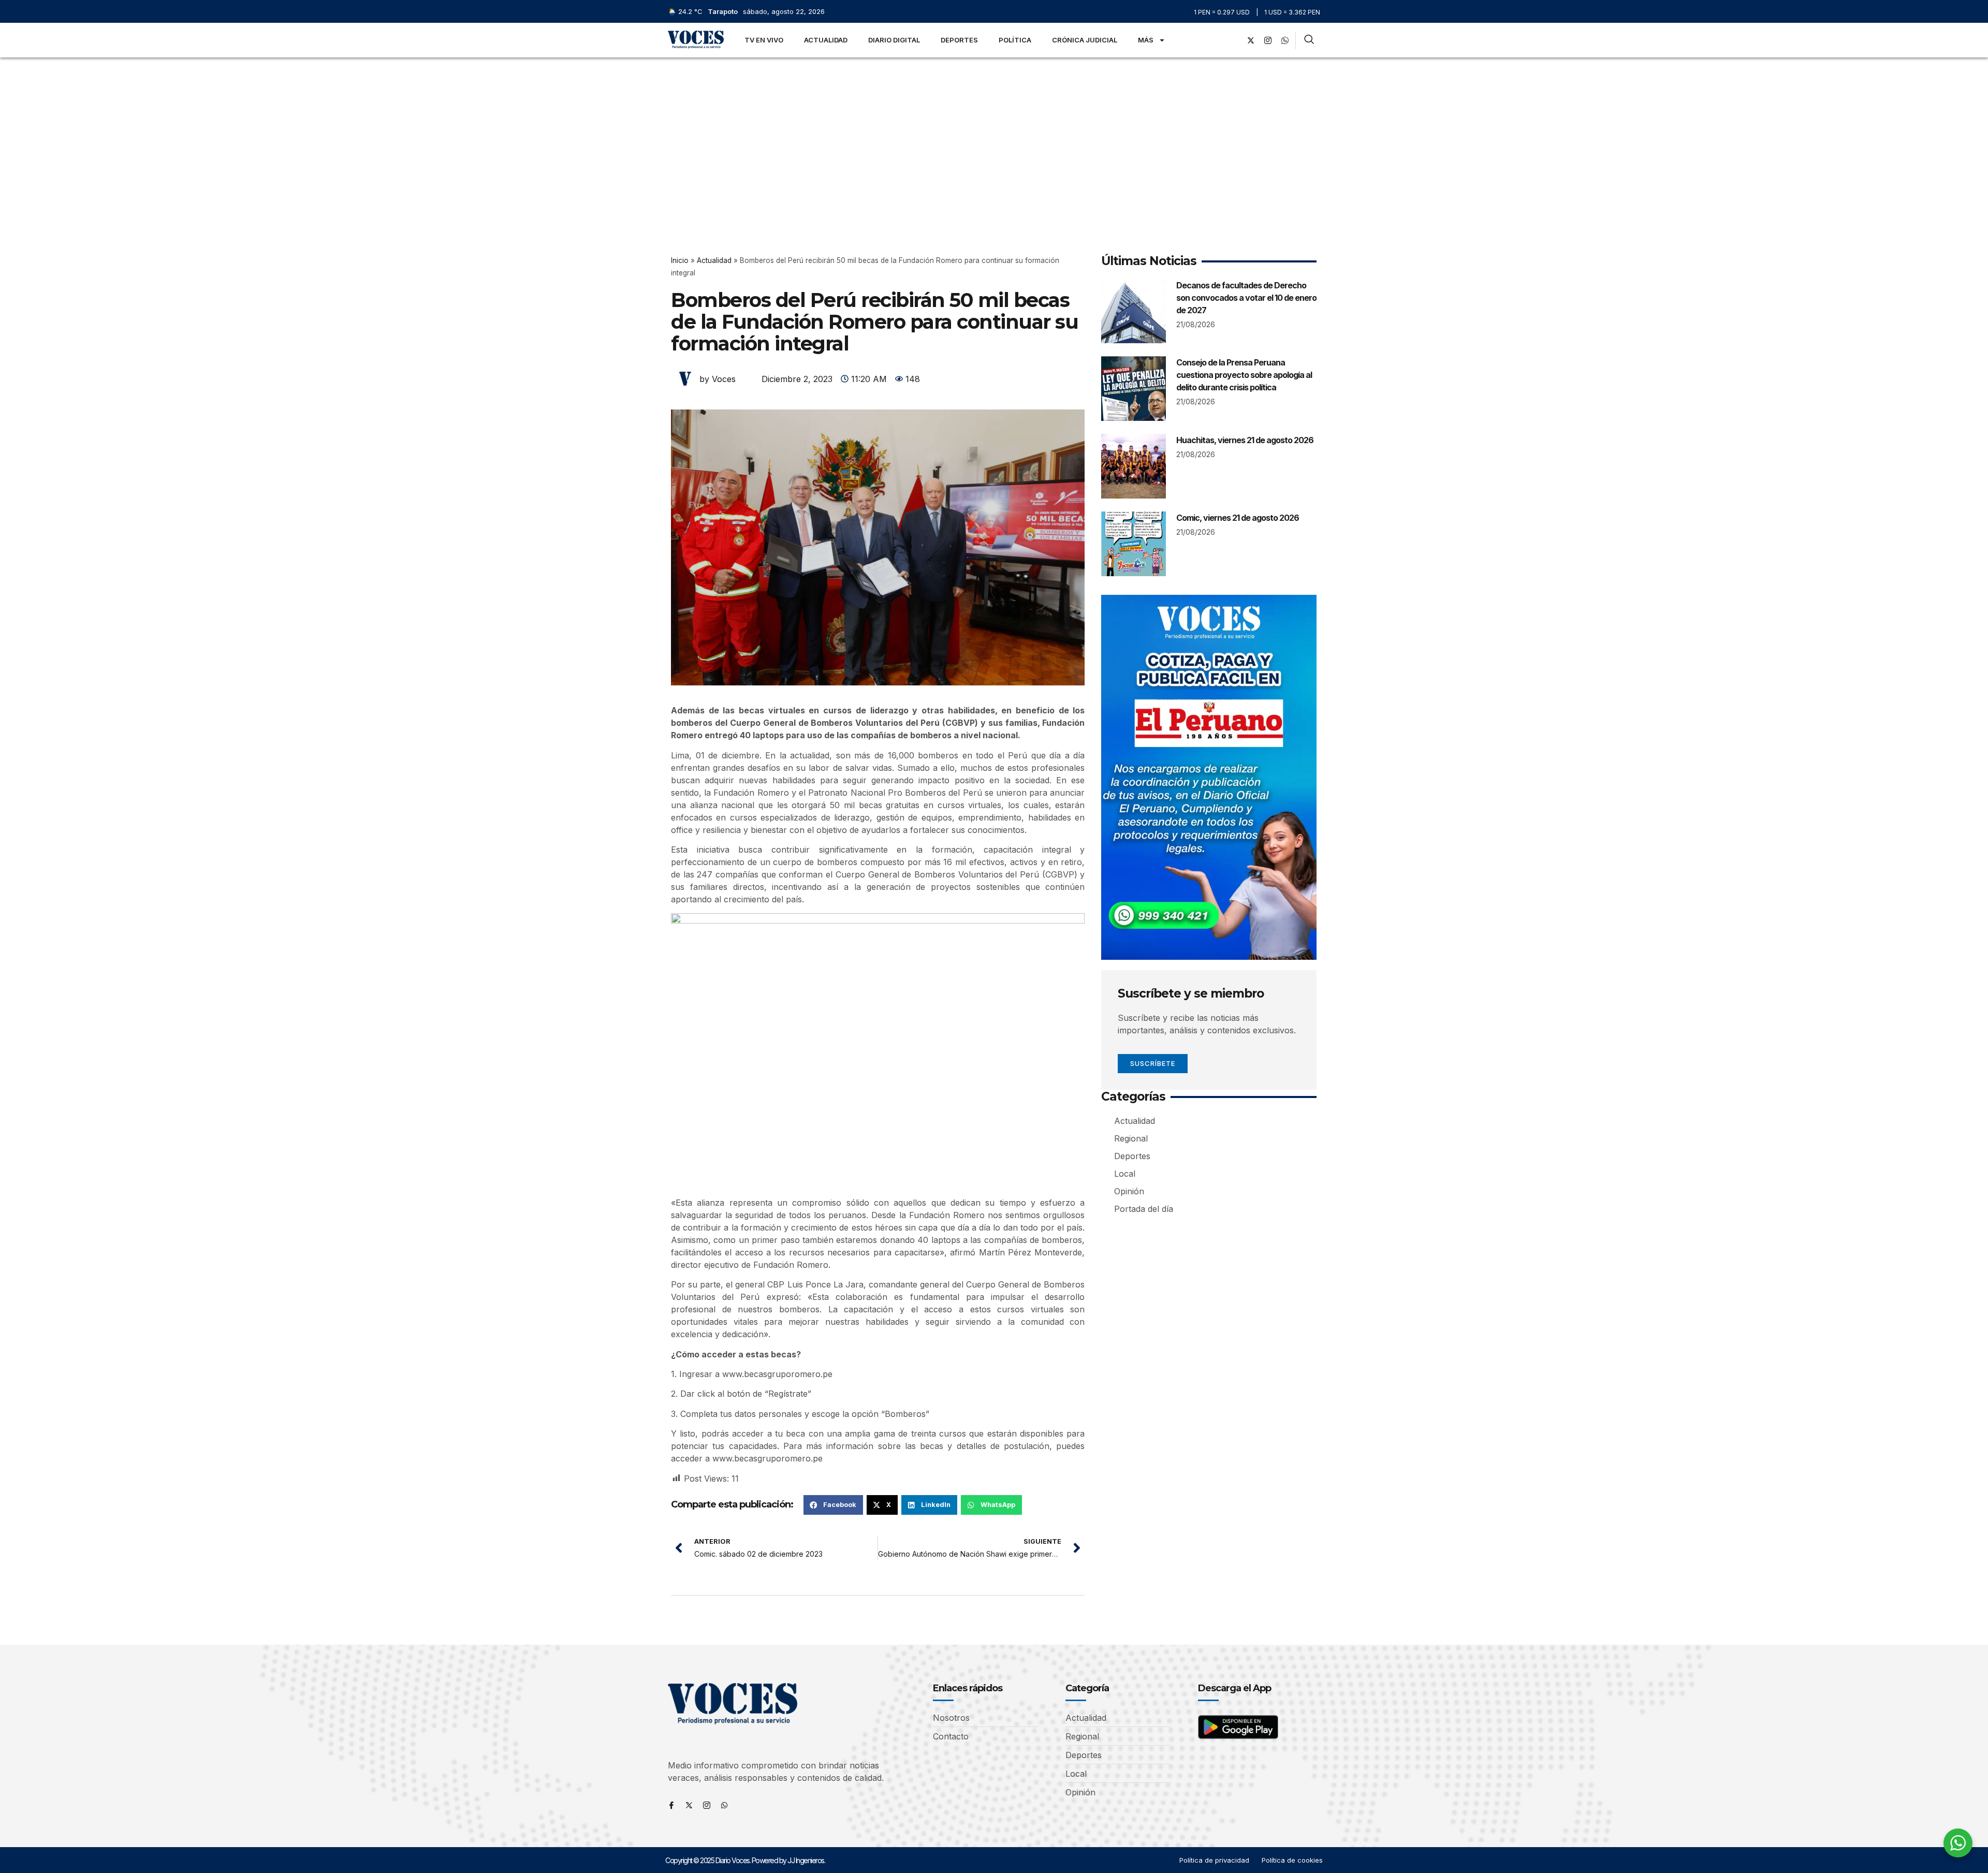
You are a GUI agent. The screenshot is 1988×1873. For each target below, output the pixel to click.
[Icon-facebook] (671, 1805)
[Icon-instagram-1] (1268, 40)
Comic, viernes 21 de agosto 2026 (1238, 518)
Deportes (959, 40)
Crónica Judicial (1085, 40)
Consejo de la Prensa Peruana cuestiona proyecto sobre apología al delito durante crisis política (1244, 375)
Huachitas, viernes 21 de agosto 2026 (1245, 440)
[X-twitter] (1251, 40)
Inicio (680, 260)
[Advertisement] (994, 135)
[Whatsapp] (724, 1805)
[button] (833, 1505)
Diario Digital (894, 40)
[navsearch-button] (1309, 40)
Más (1146, 40)
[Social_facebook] (1234, 40)
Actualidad (826, 40)
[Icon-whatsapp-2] (1285, 40)
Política (1015, 40)
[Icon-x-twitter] (689, 1805)
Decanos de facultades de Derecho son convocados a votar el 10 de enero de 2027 (1246, 298)
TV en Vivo (764, 40)
